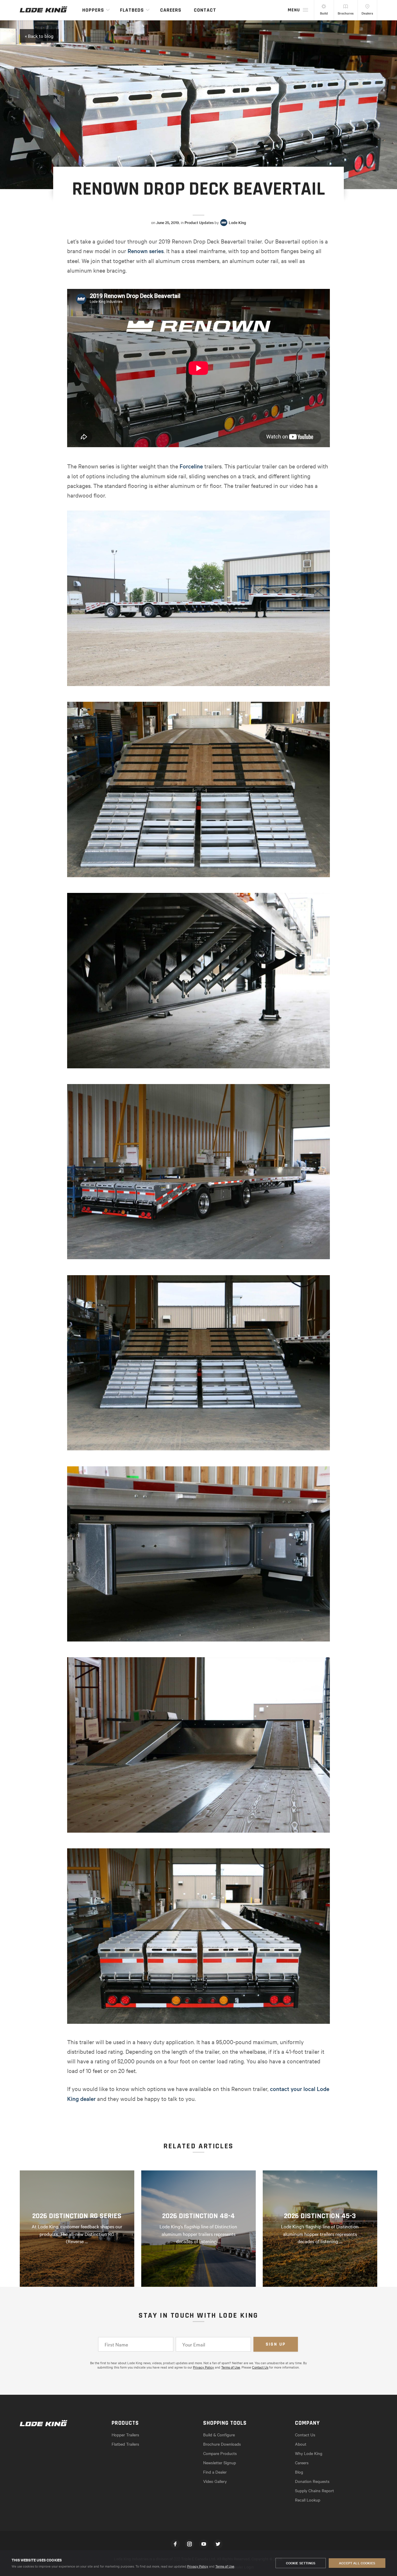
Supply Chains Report (314, 2490)
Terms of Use (225, 2566)
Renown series (146, 251)
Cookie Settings (301, 2563)
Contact (205, 10)
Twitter (218, 2544)
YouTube (204, 2544)
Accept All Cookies (357, 2563)
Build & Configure (219, 2435)
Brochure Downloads (222, 2444)
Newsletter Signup (220, 2463)
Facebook (175, 2544)
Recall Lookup (308, 2500)
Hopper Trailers (125, 2435)
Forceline (191, 466)
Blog (299, 2472)
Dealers (367, 13)
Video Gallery (215, 2481)
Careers (171, 10)
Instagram (189, 2544)
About (301, 2444)
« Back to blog (39, 36)
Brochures (346, 13)
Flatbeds (132, 10)
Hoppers (93, 10)
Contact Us (260, 2367)
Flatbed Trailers (125, 2444)
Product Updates (199, 223)
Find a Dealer (215, 2472)
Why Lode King (309, 2453)
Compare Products (220, 2453)
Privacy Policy (198, 2566)
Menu (294, 10)
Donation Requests (312, 2481)
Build (324, 13)
